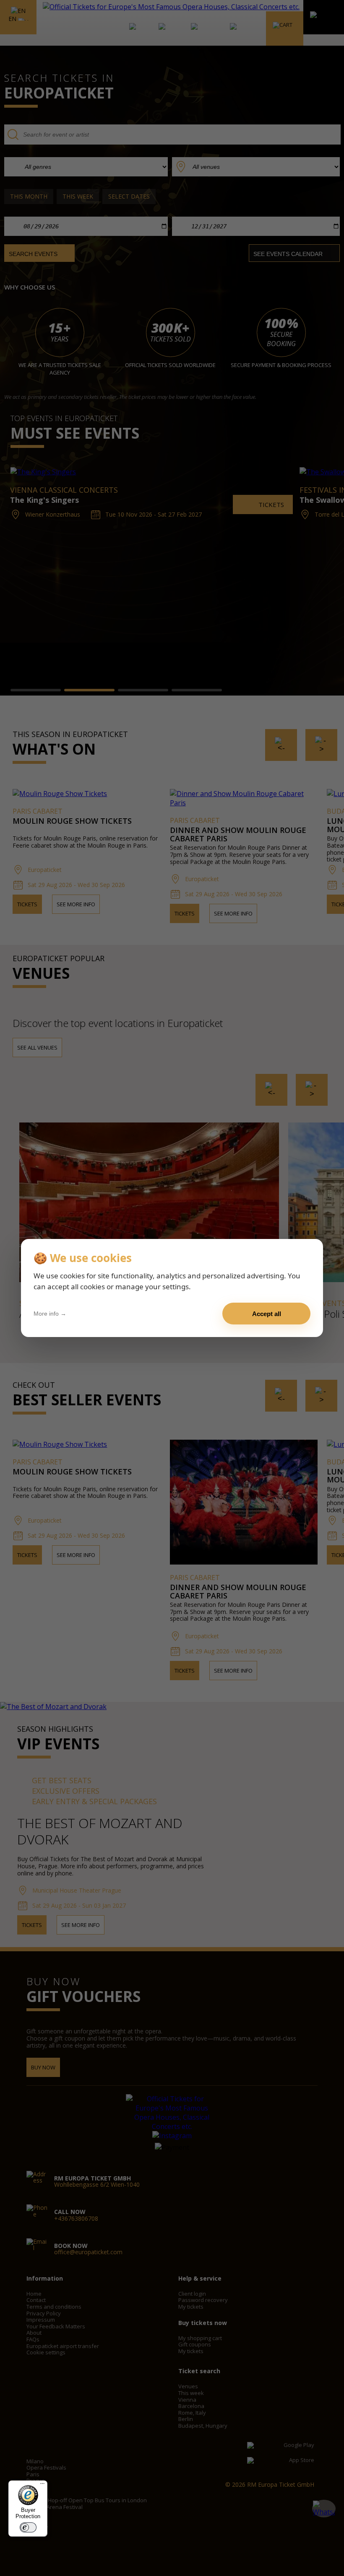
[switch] (28, 2527)
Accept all (267, 1314)
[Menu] (42, 2485)
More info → (50, 1314)
